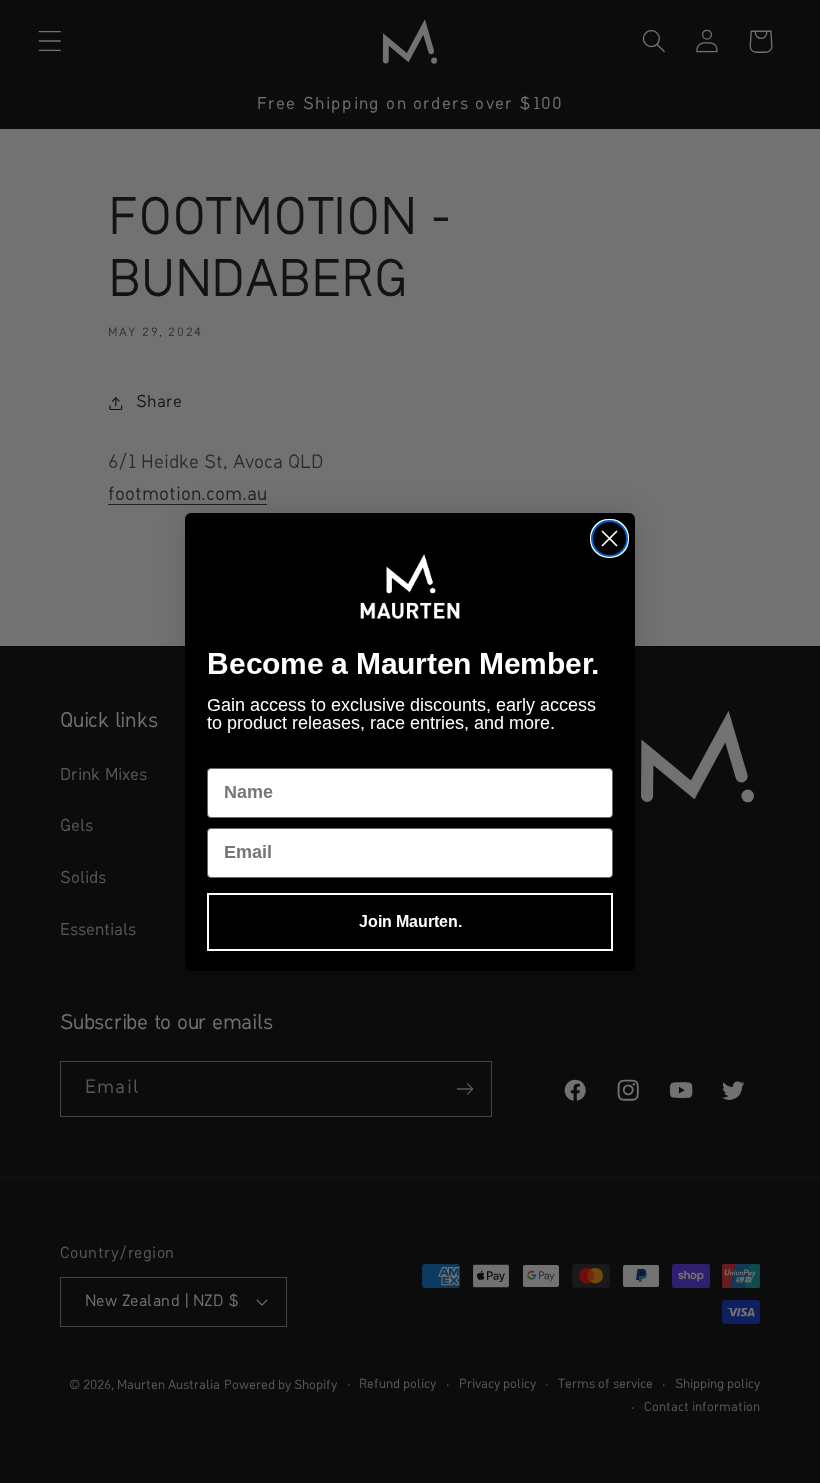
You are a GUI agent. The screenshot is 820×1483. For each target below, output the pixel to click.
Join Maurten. (410, 921)
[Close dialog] (609, 538)
